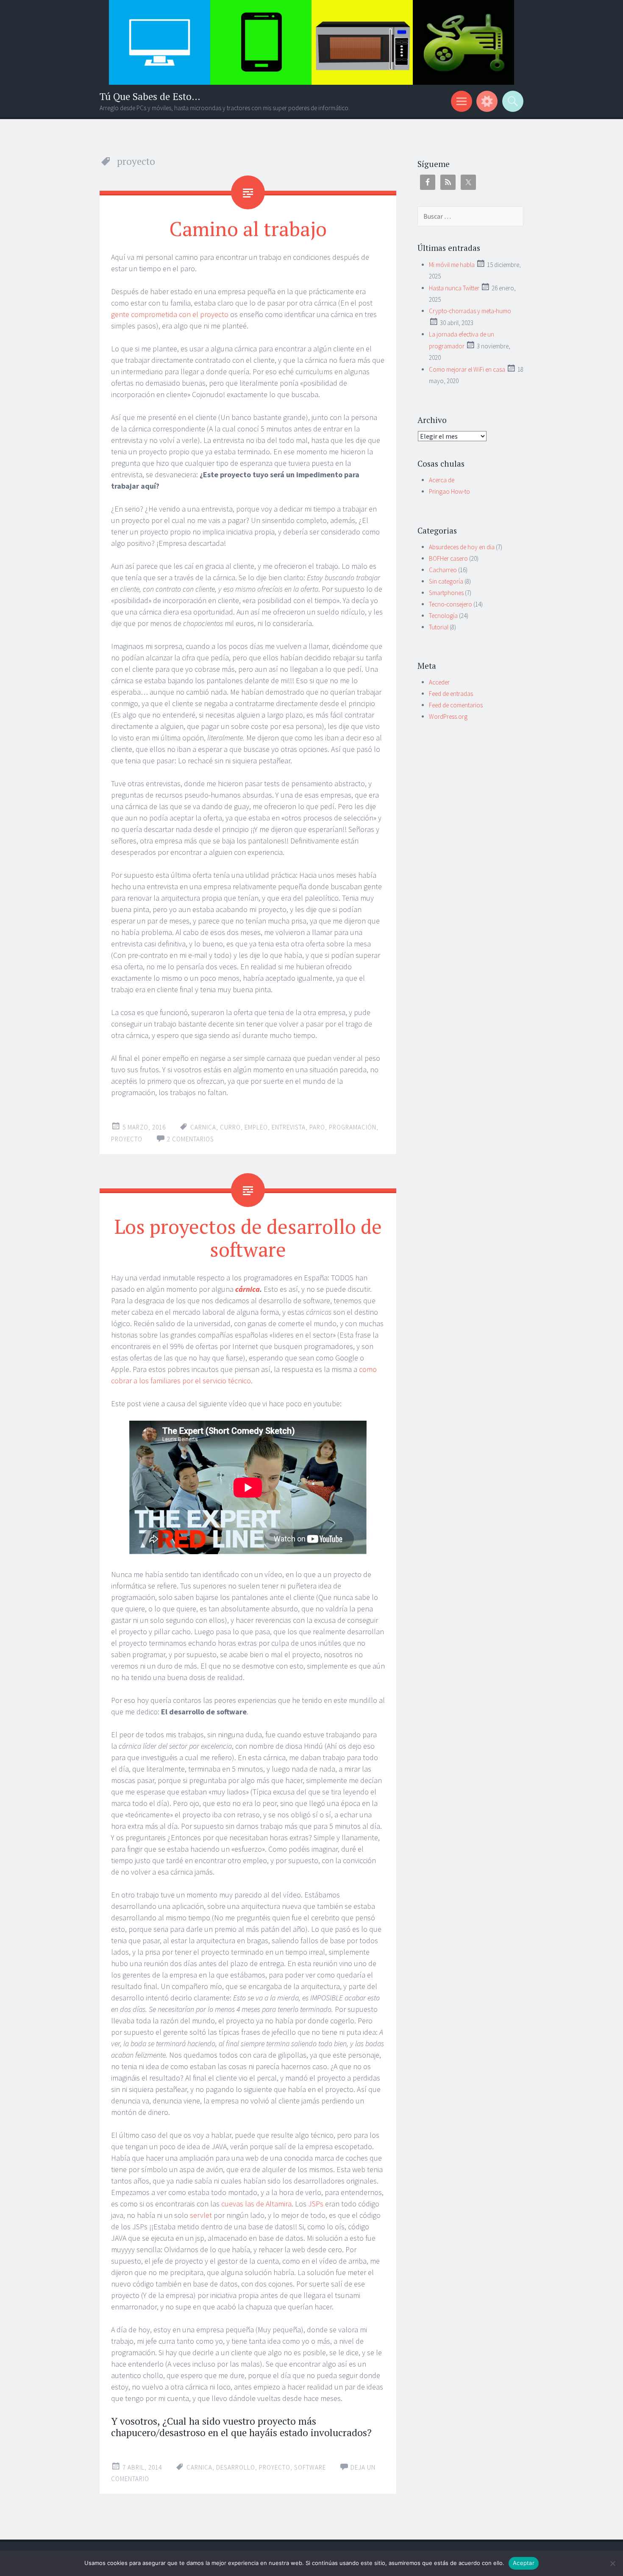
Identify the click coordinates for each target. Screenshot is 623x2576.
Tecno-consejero (451, 604)
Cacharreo (443, 570)
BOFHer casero (448, 558)
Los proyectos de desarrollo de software (248, 1238)
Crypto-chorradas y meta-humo (470, 311)
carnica (203, 1127)
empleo (256, 1127)
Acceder (439, 682)
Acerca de (442, 480)
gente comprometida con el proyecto (170, 314)
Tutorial (439, 627)
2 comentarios (191, 1139)
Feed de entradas (451, 694)
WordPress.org (448, 716)
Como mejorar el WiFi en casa (467, 369)
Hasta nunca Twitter (454, 288)
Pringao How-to (449, 491)
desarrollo (236, 2467)
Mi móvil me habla (452, 265)
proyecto (127, 1139)
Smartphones (446, 593)
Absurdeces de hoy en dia (462, 547)
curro (230, 1127)
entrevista (289, 1127)
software (310, 2467)
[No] (612, 2563)
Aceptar (524, 2563)
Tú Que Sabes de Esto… (150, 96)
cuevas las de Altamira (256, 2204)
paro (317, 1127)
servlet (201, 2215)
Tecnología (443, 616)
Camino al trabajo (248, 228)
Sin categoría (446, 581)
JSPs (316, 2204)
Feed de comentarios (456, 705)
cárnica (248, 1289)
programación (353, 1127)
